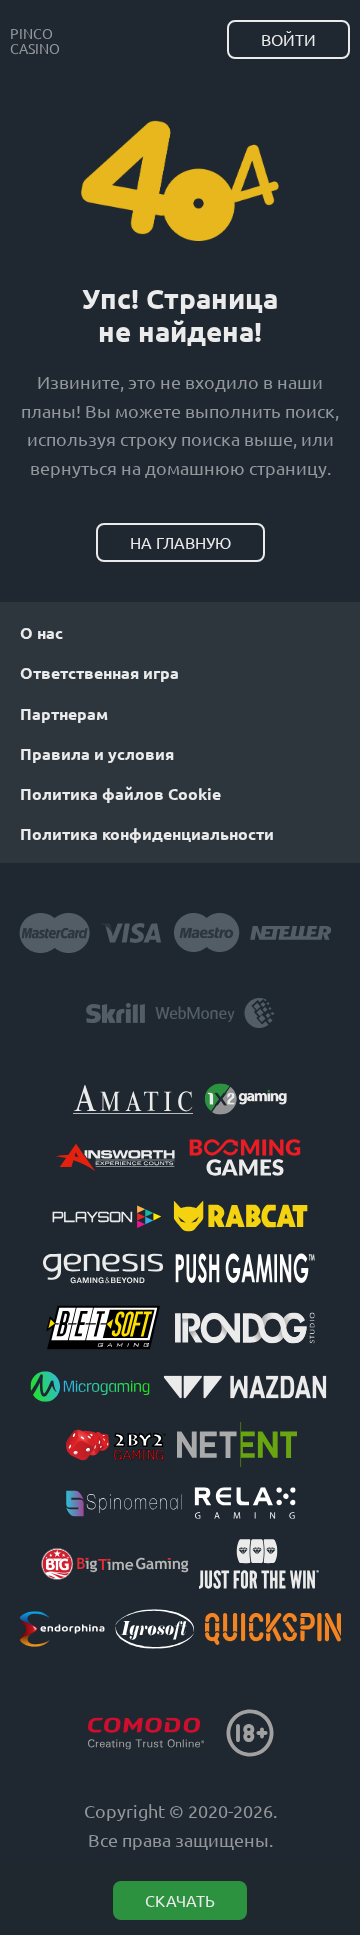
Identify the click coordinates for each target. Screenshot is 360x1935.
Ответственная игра (99, 672)
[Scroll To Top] (330, 1815)
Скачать (180, 1900)
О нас (41, 632)
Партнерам (64, 713)
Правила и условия (97, 753)
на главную (180, 542)
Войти (288, 39)
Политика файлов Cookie (120, 793)
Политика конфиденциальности (147, 833)
